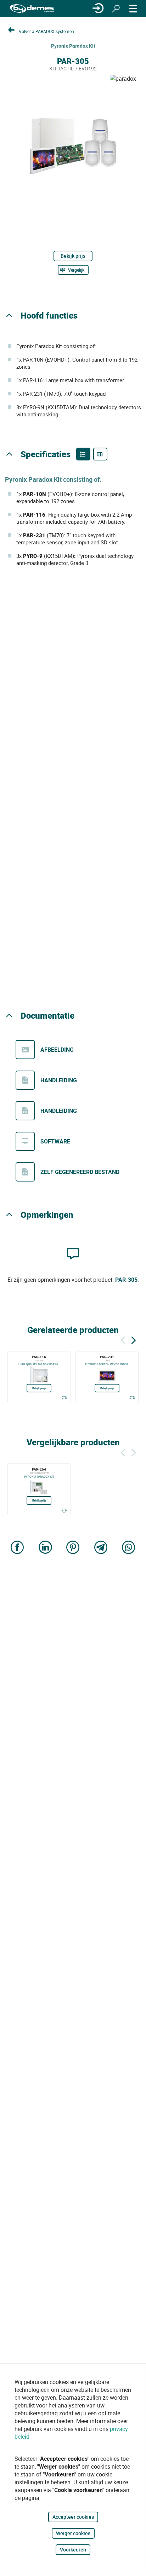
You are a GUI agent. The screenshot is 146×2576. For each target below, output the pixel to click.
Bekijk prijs (73, 256)
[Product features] (83, 454)
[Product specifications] (100, 454)
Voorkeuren (73, 2550)
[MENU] (133, 9)
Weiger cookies (73, 2533)
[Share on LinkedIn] (45, 1548)
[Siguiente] (134, 1339)
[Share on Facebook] (17, 1548)
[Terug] (123, 1339)
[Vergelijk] (64, 1398)
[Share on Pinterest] (73, 1548)
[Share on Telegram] (101, 1548)
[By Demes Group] (32, 9)
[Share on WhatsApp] (129, 1548)
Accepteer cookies (73, 2517)
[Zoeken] (116, 9)
